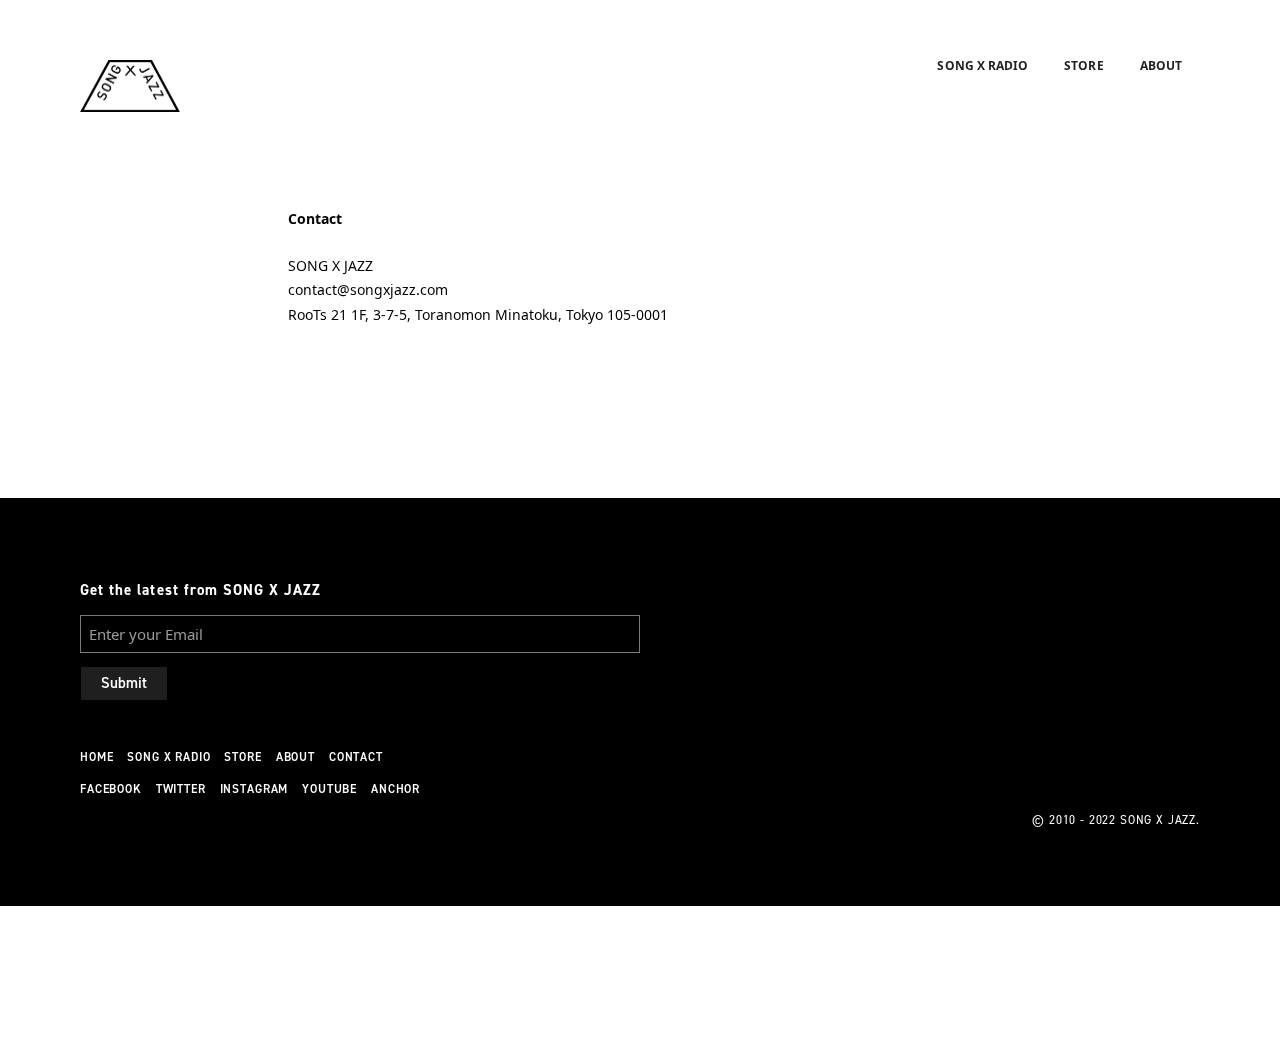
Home (96, 757)
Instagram (254, 789)
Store (1083, 65)
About (1161, 65)
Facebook (111, 789)
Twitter (181, 789)
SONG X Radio (982, 65)
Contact (356, 757)
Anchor (395, 789)
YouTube (329, 789)
